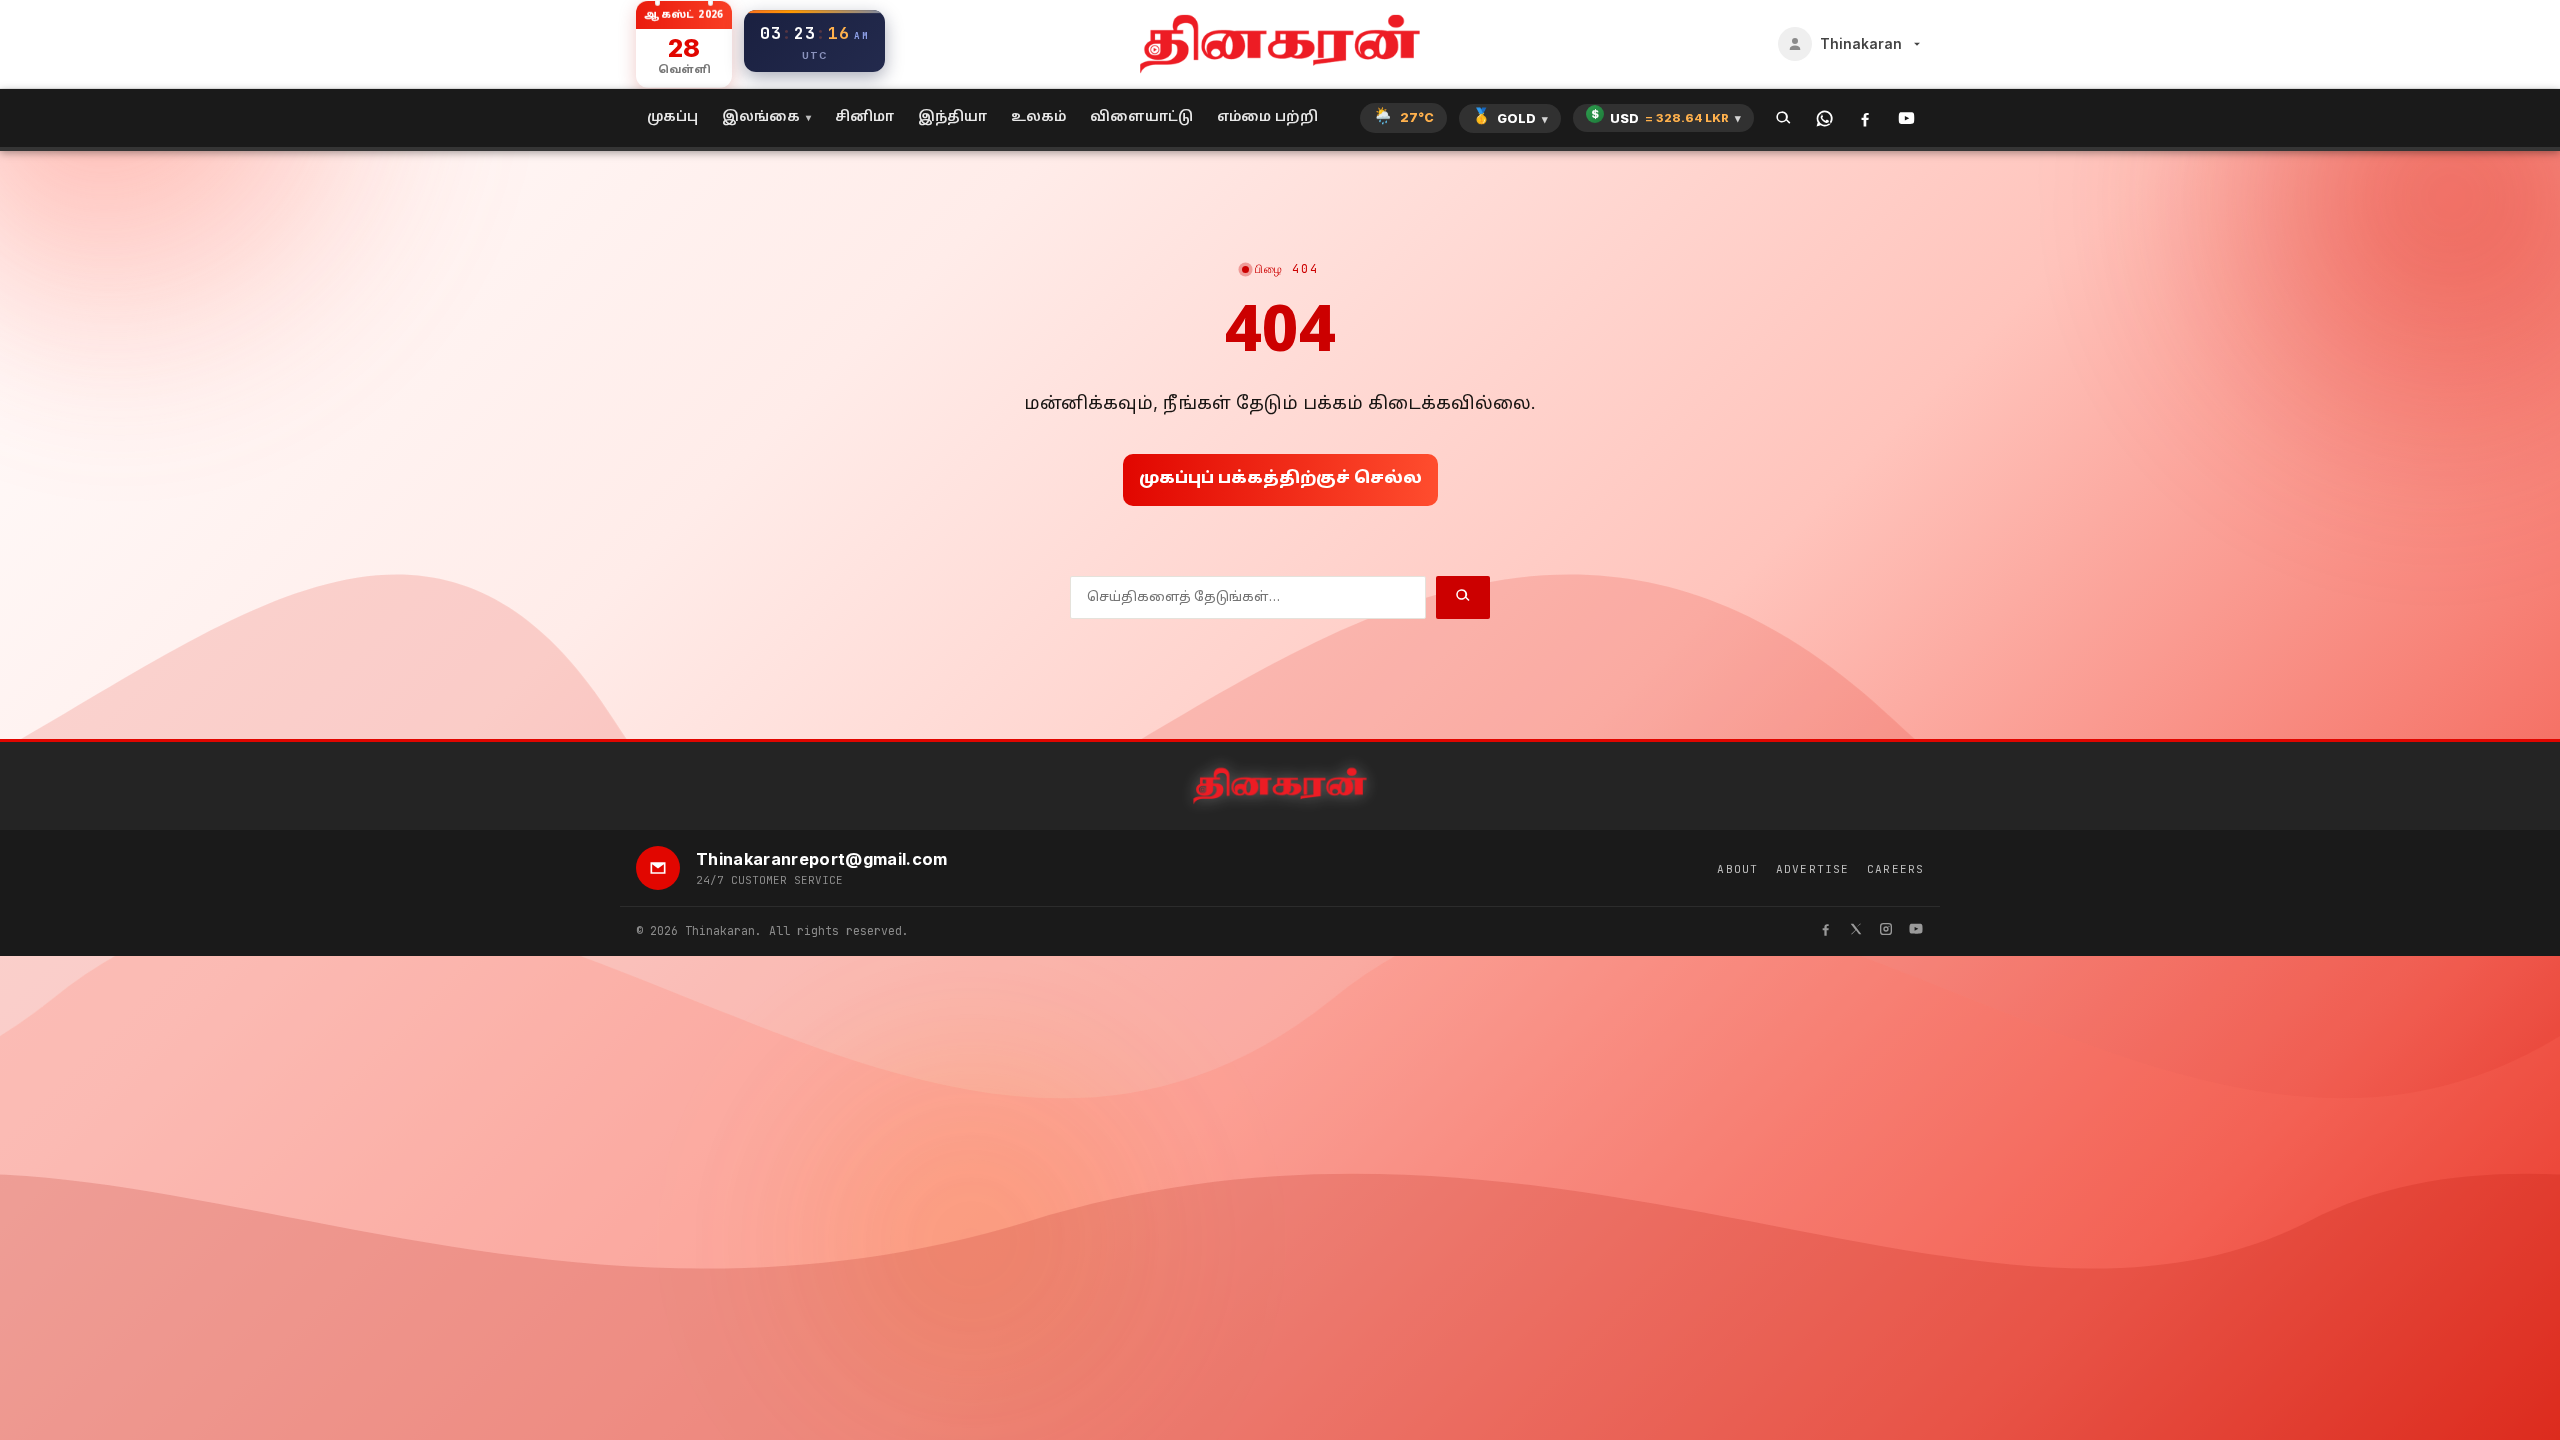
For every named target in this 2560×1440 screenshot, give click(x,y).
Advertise (1812, 869)
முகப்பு (672, 117)
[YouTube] (1906, 118)
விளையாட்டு (1141, 117)
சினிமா (864, 117)
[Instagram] (1886, 931)
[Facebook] (1865, 118)
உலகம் (1038, 117)
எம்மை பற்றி (1267, 117)
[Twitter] (1856, 931)
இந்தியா (952, 117)
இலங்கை (761, 117)
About (1737, 869)
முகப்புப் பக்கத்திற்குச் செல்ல (1280, 479)
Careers (1895, 869)
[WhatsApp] (1824, 118)
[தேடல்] (1783, 118)
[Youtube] (1916, 931)
